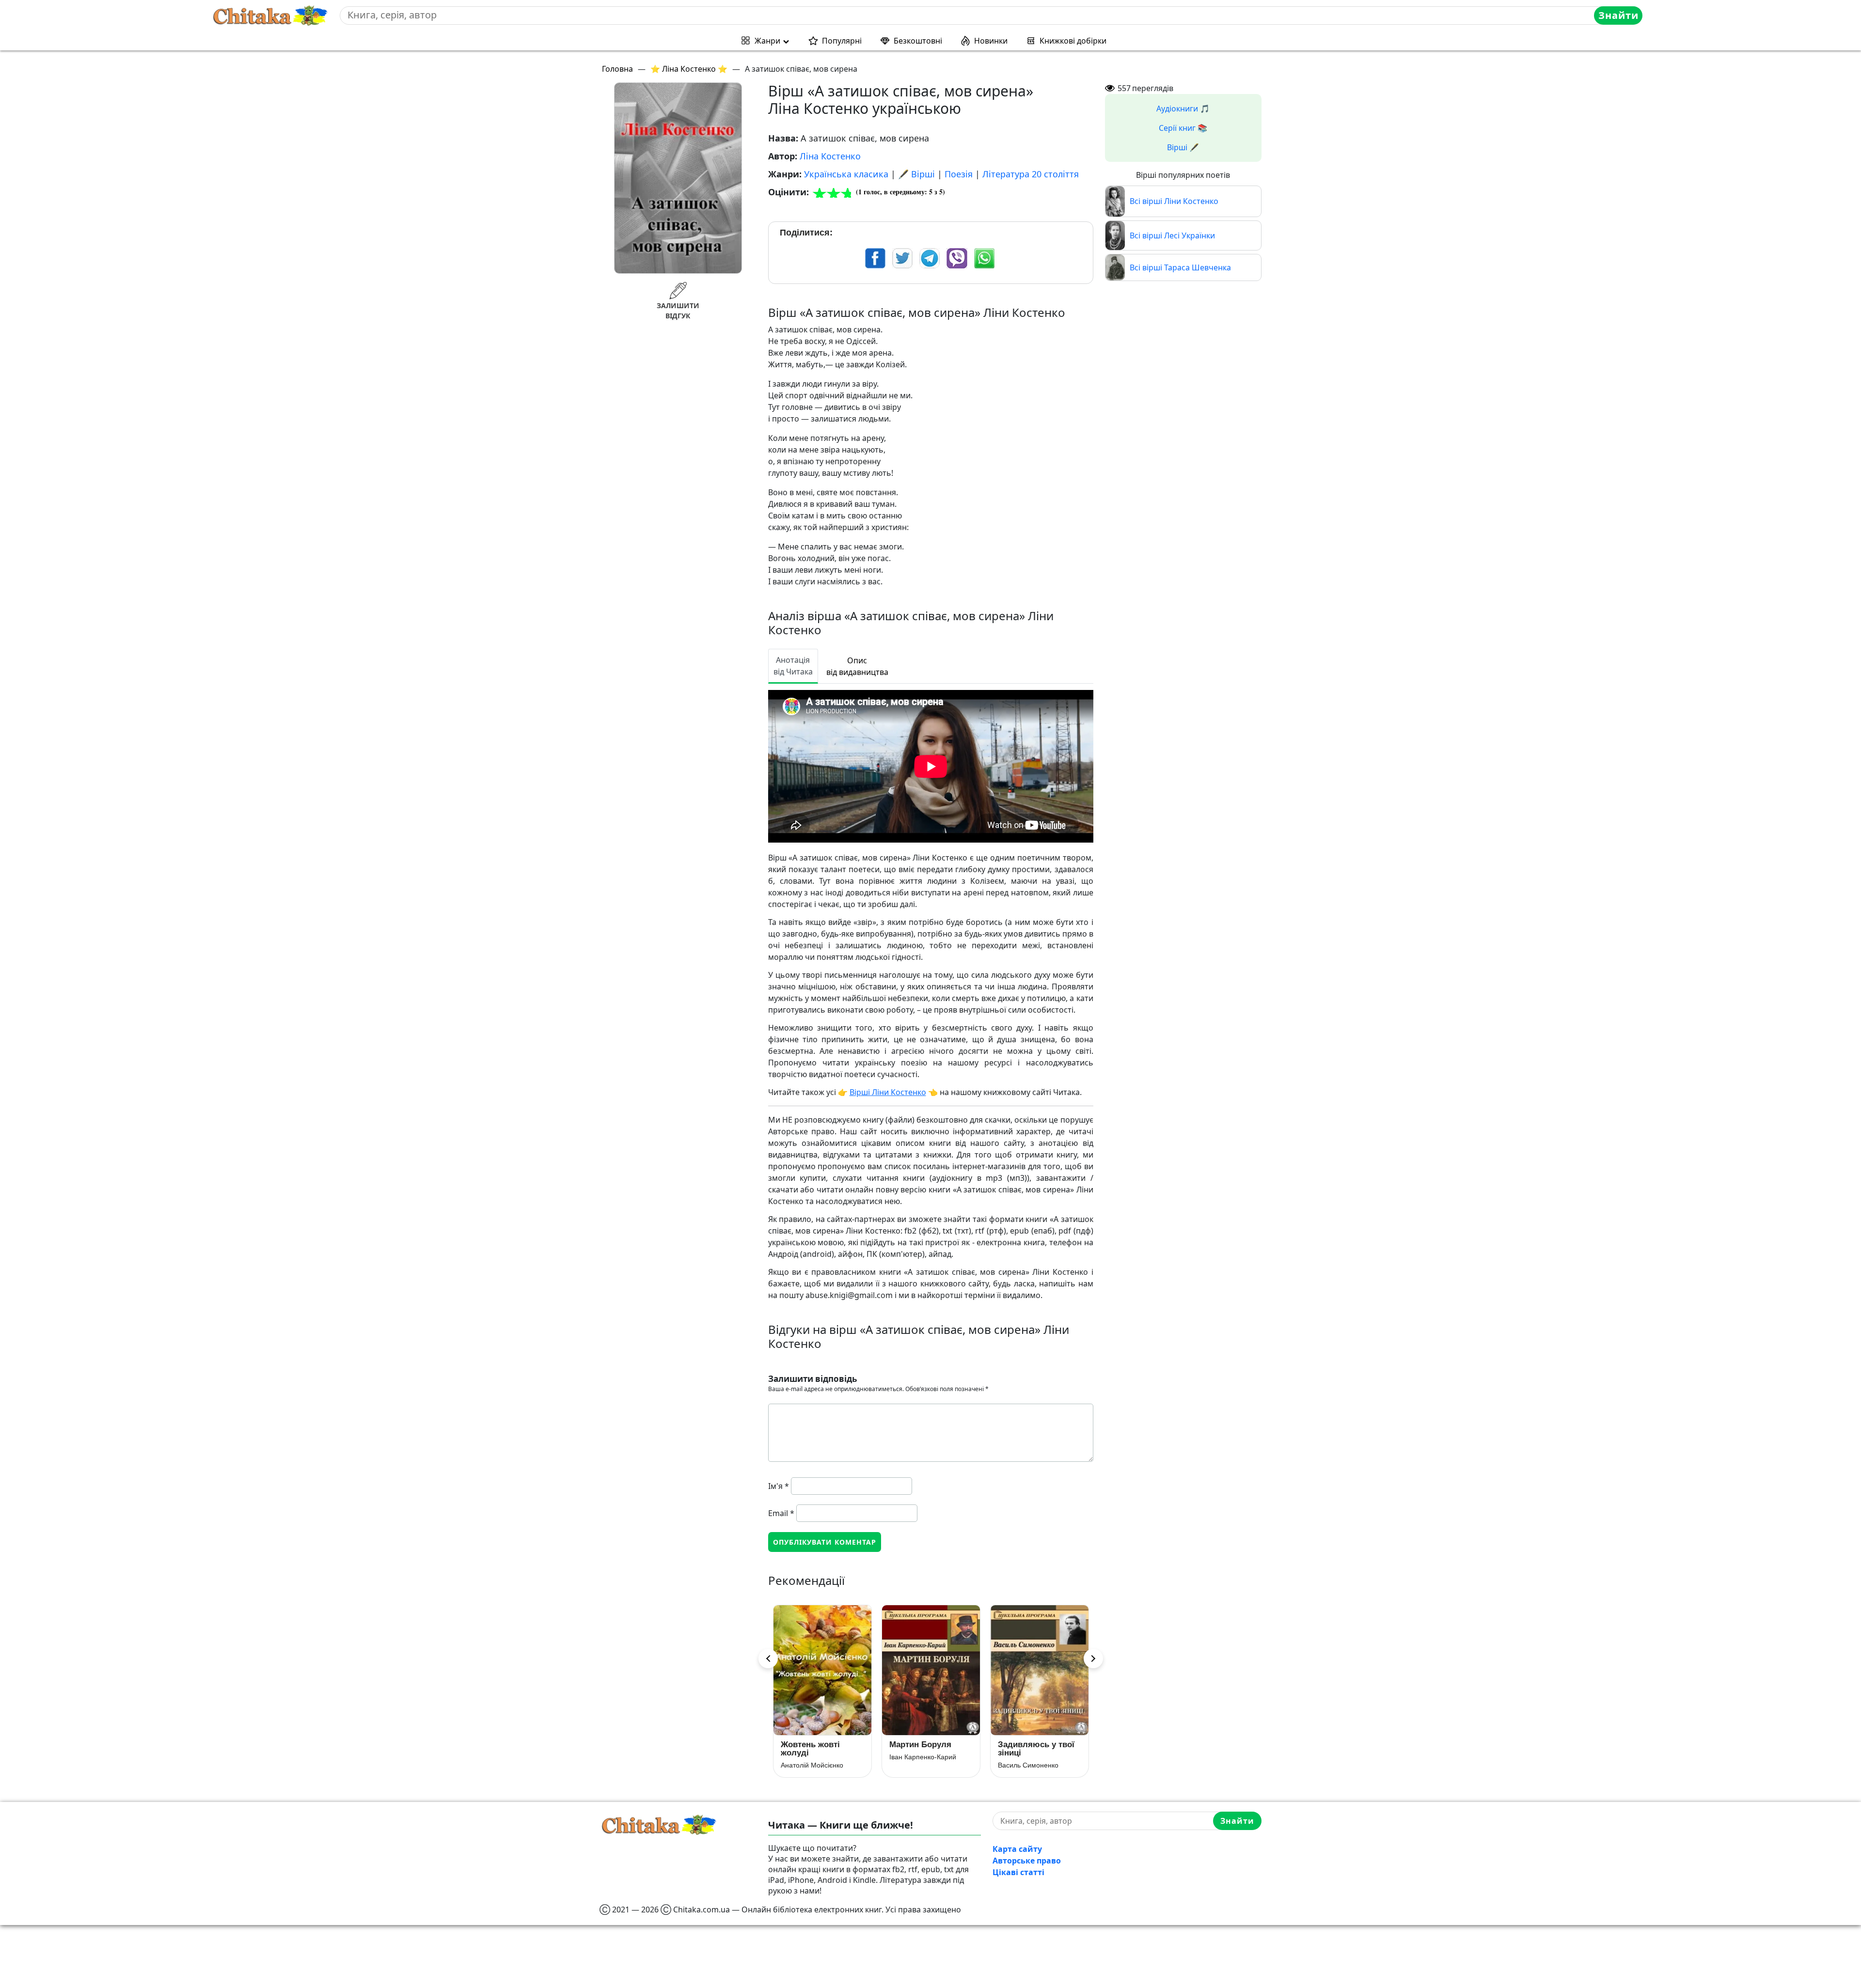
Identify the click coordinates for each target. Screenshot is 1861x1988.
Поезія (959, 174)
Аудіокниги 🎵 (1183, 109)
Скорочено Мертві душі (1034, 1749)
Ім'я (779, 1486)
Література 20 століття (1031, 174)
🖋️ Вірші (916, 174)
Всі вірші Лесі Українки (1172, 235)
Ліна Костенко (830, 156)
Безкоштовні (918, 41)
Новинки (991, 41)
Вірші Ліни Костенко (888, 1092)
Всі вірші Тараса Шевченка (1180, 267)
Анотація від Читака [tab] (793, 666)
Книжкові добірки (1073, 41)
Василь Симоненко (920, 1765)
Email (781, 1513)
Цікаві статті (1018, 1872)
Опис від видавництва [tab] (857, 666)
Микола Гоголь (1021, 1765)
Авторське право (1027, 1861)
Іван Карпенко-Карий (814, 1757)
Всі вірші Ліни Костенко (1174, 201)
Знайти (1618, 15)
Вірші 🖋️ (1183, 147)
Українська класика (846, 174)
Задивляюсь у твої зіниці (928, 1749)
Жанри (767, 41)
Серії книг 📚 (1183, 128)
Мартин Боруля (812, 1745)
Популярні (842, 41)
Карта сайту (1017, 1849)
